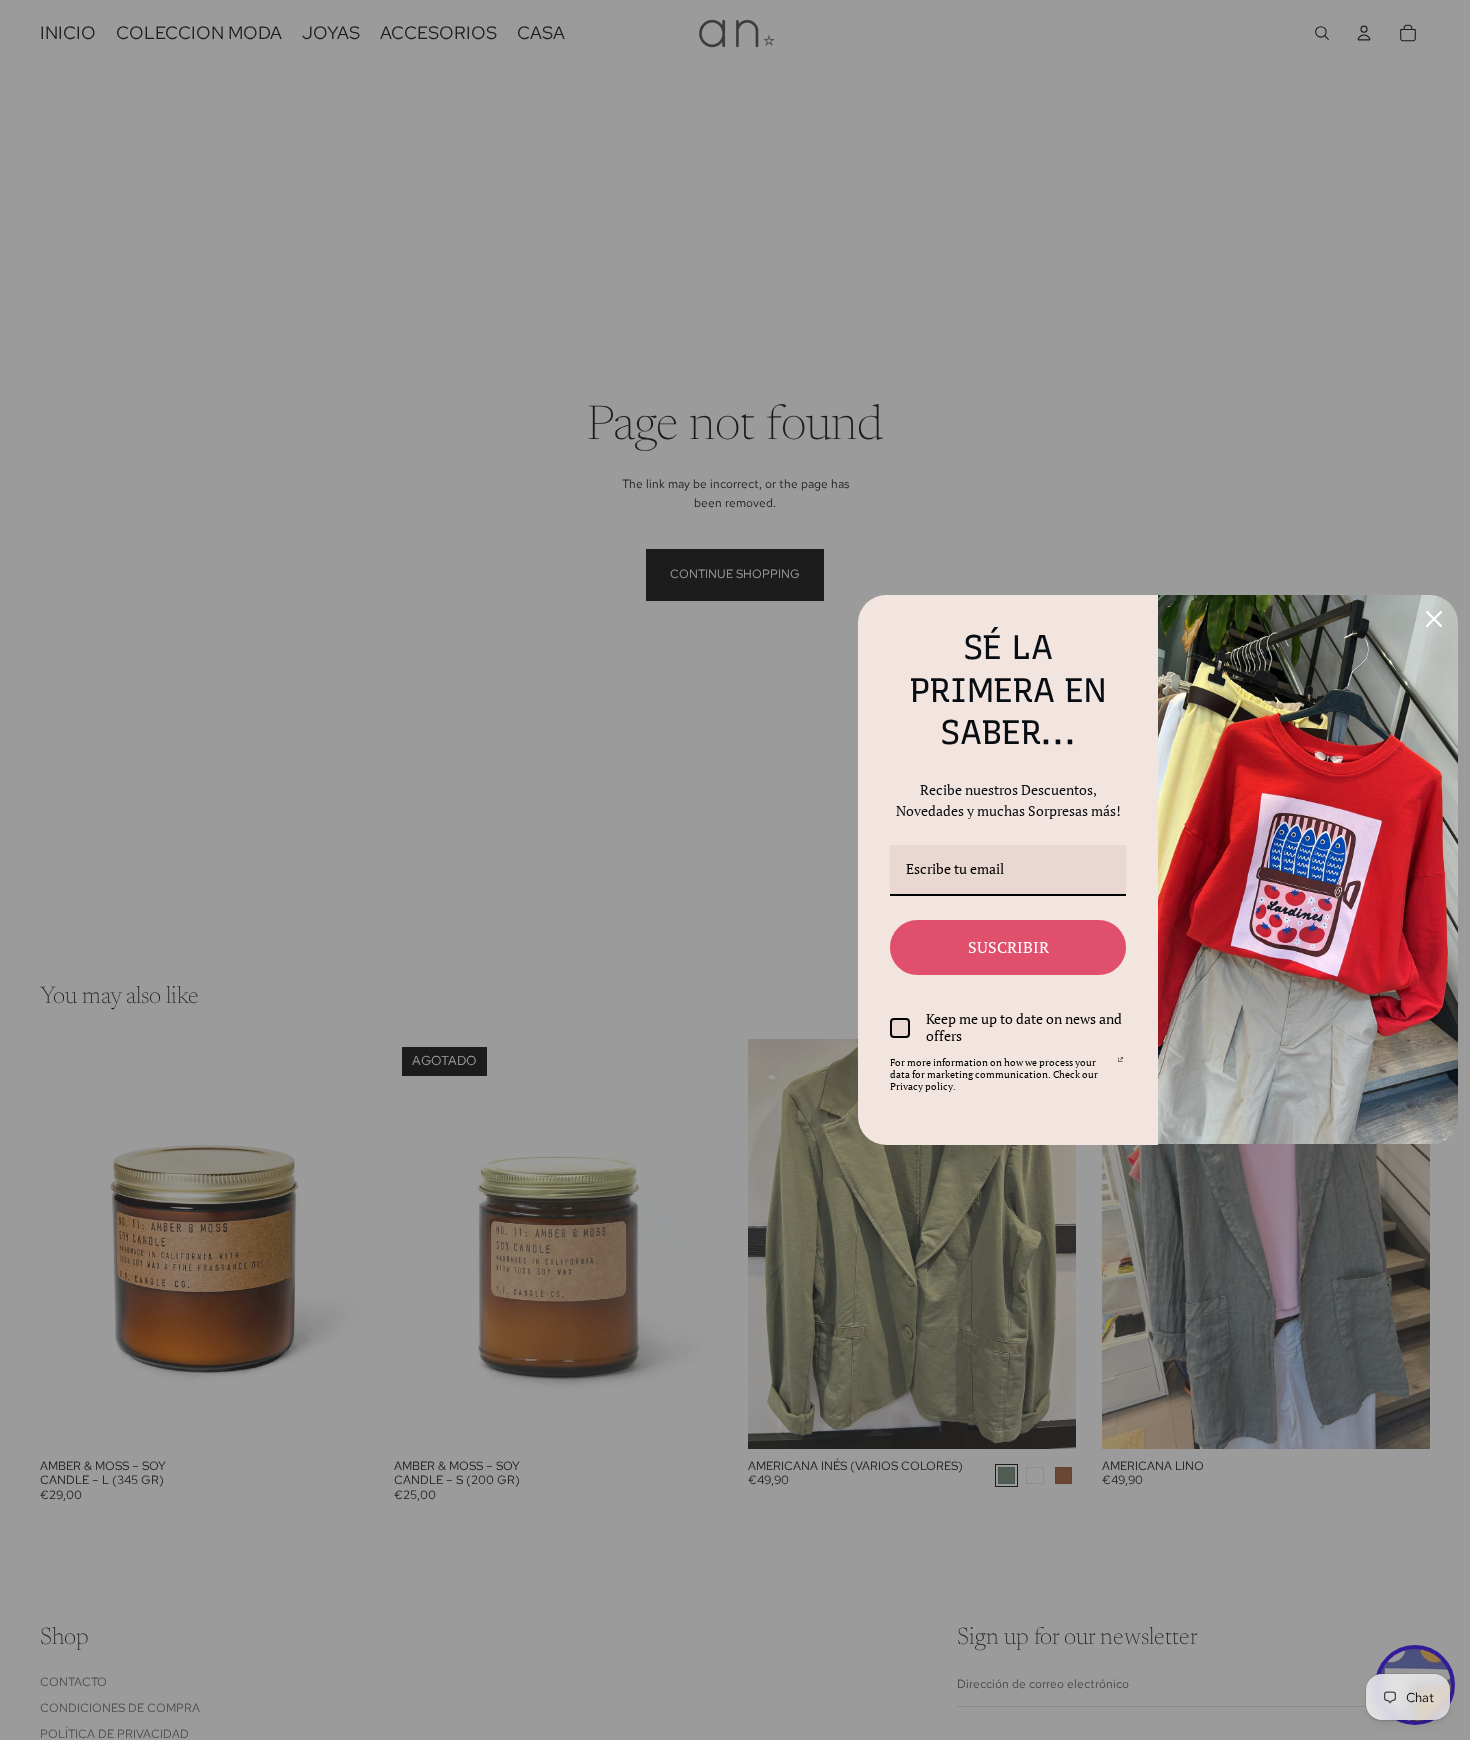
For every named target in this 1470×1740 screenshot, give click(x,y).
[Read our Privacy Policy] (1120, 1066)
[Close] (1434, 619)
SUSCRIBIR (1008, 947)
